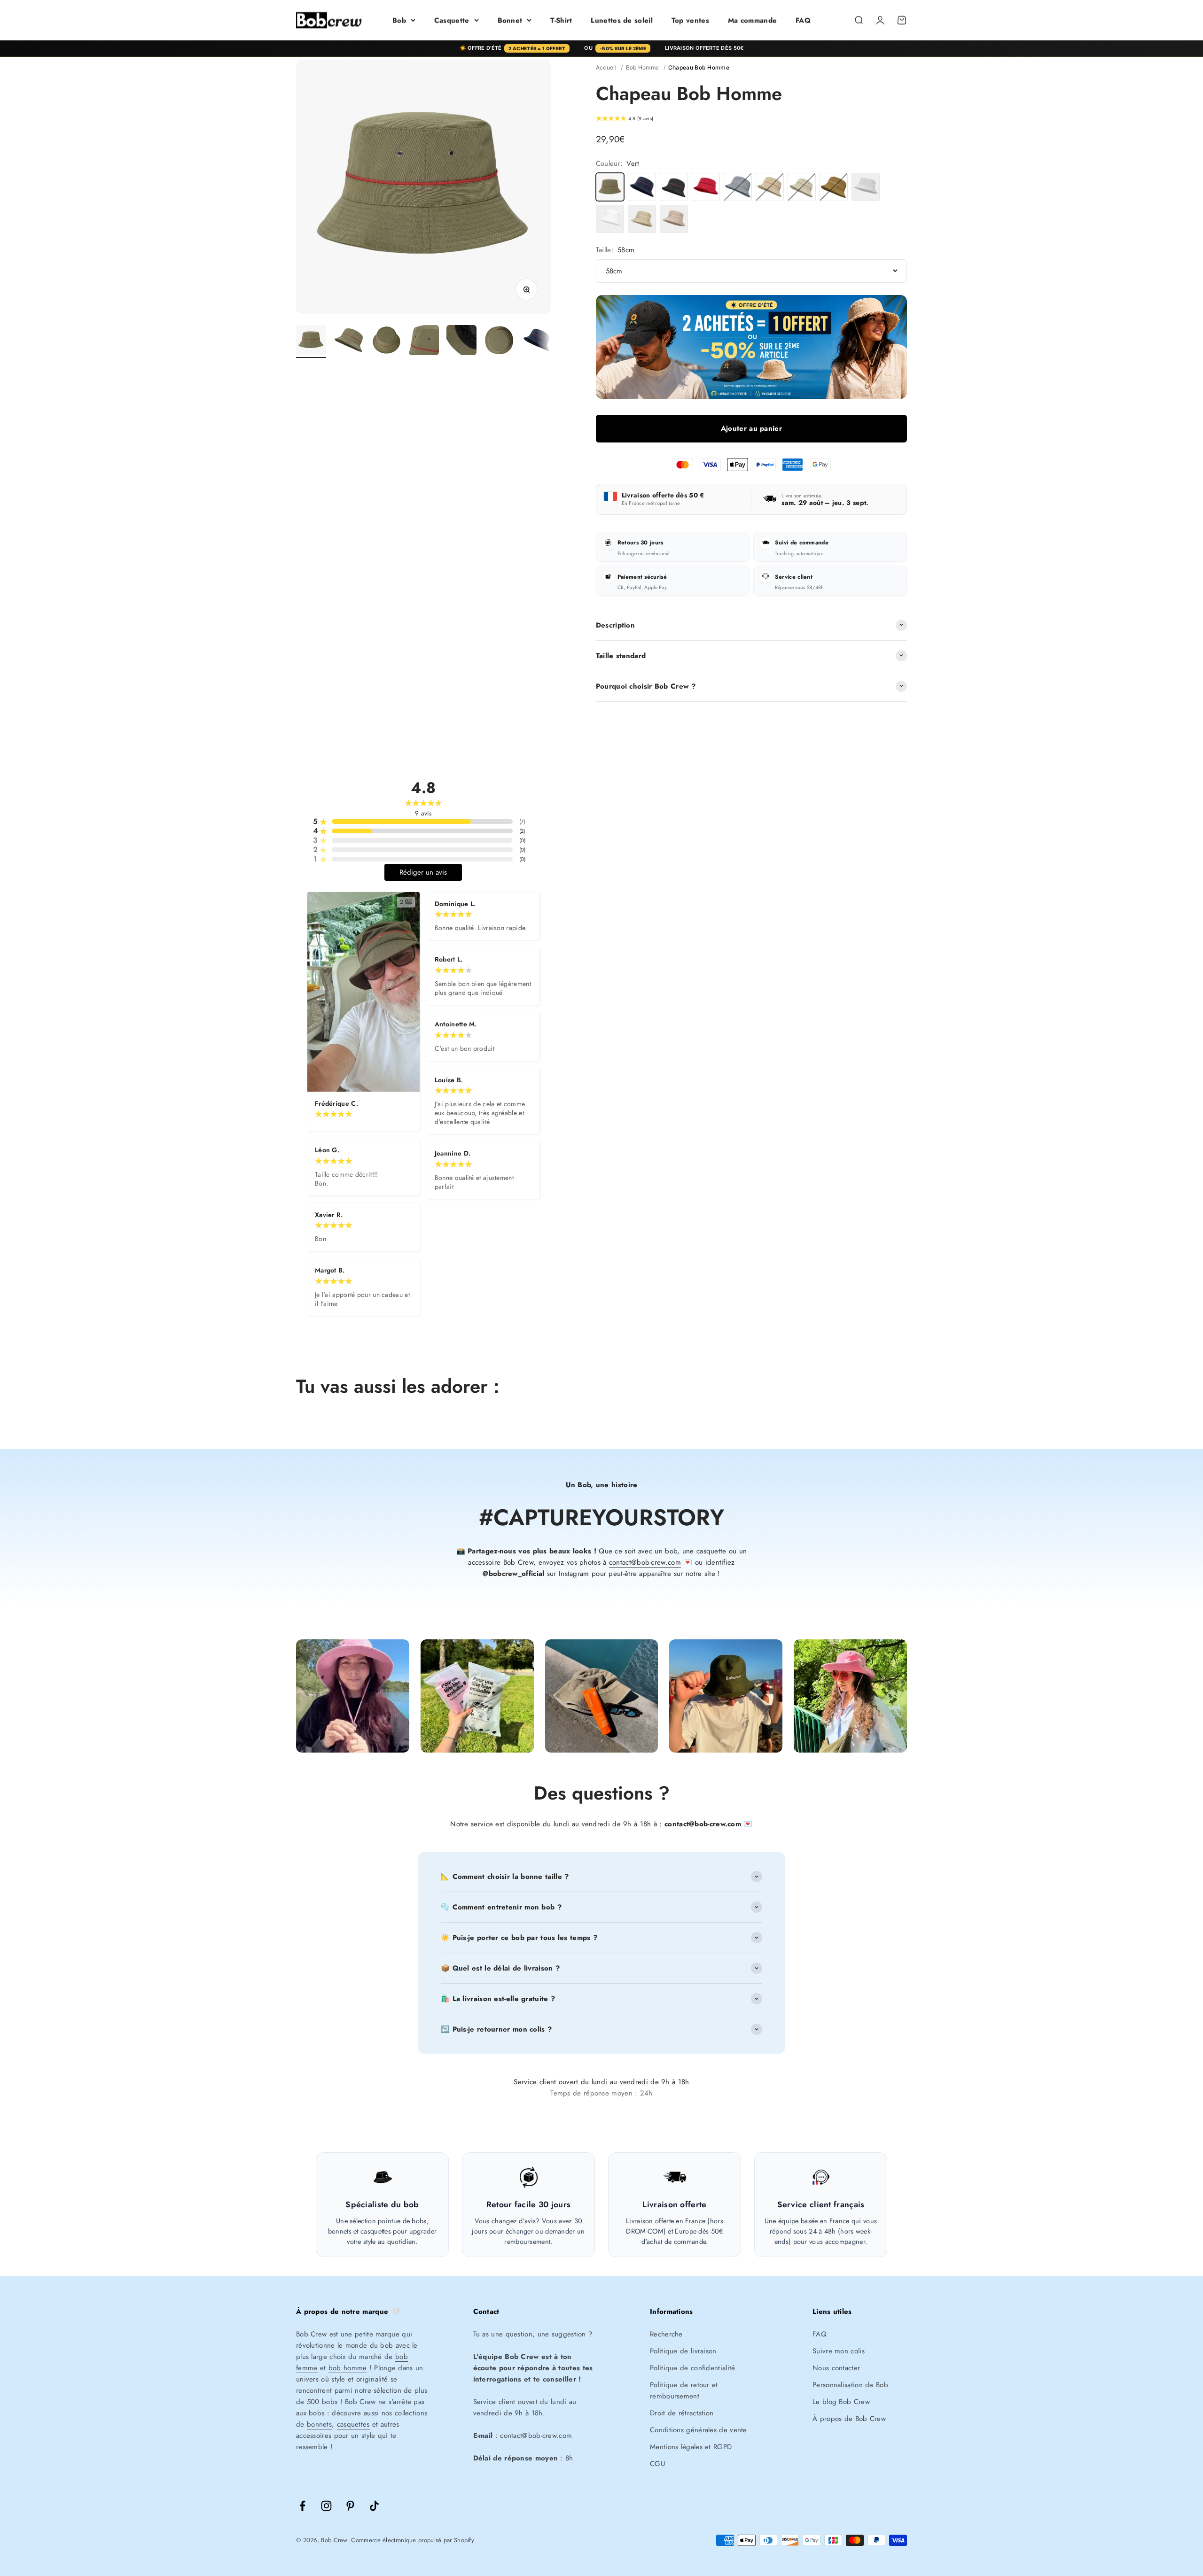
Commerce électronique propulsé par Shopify (413, 2540)
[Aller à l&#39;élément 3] (386, 341)
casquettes (353, 2424)
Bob (399, 20)
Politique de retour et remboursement (684, 2390)
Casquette (452, 20)
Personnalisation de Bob (850, 2385)
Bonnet (510, 20)
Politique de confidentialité (692, 2368)
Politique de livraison (683, 2351)
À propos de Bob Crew (849, 2419)
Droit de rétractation (682, 2413)
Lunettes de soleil (621, 20)
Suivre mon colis (839, 2351)
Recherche (666, 2334)
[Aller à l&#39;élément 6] (499, 341)
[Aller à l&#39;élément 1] (311, 341)
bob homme (348, 2368)
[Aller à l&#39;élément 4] (424, 341)
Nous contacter (836, 2368)
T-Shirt (561, 20)
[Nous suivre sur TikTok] (374, 2506)
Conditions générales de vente (699, 2430)
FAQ (803, 20)
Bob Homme (643, 67)
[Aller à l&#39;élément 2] (349, 341)
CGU (657, 2464)
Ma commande (752, 20)
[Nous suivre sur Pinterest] (350, 2506)
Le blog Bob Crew (841, 2402)
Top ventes (690, 20)
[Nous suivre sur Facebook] (302, 2506)
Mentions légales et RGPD (691, 2447)
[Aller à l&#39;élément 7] (537, 341)
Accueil (606, 67)
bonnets (319, 2424)
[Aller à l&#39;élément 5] (461, 341)
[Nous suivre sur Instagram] (326, 2506)
